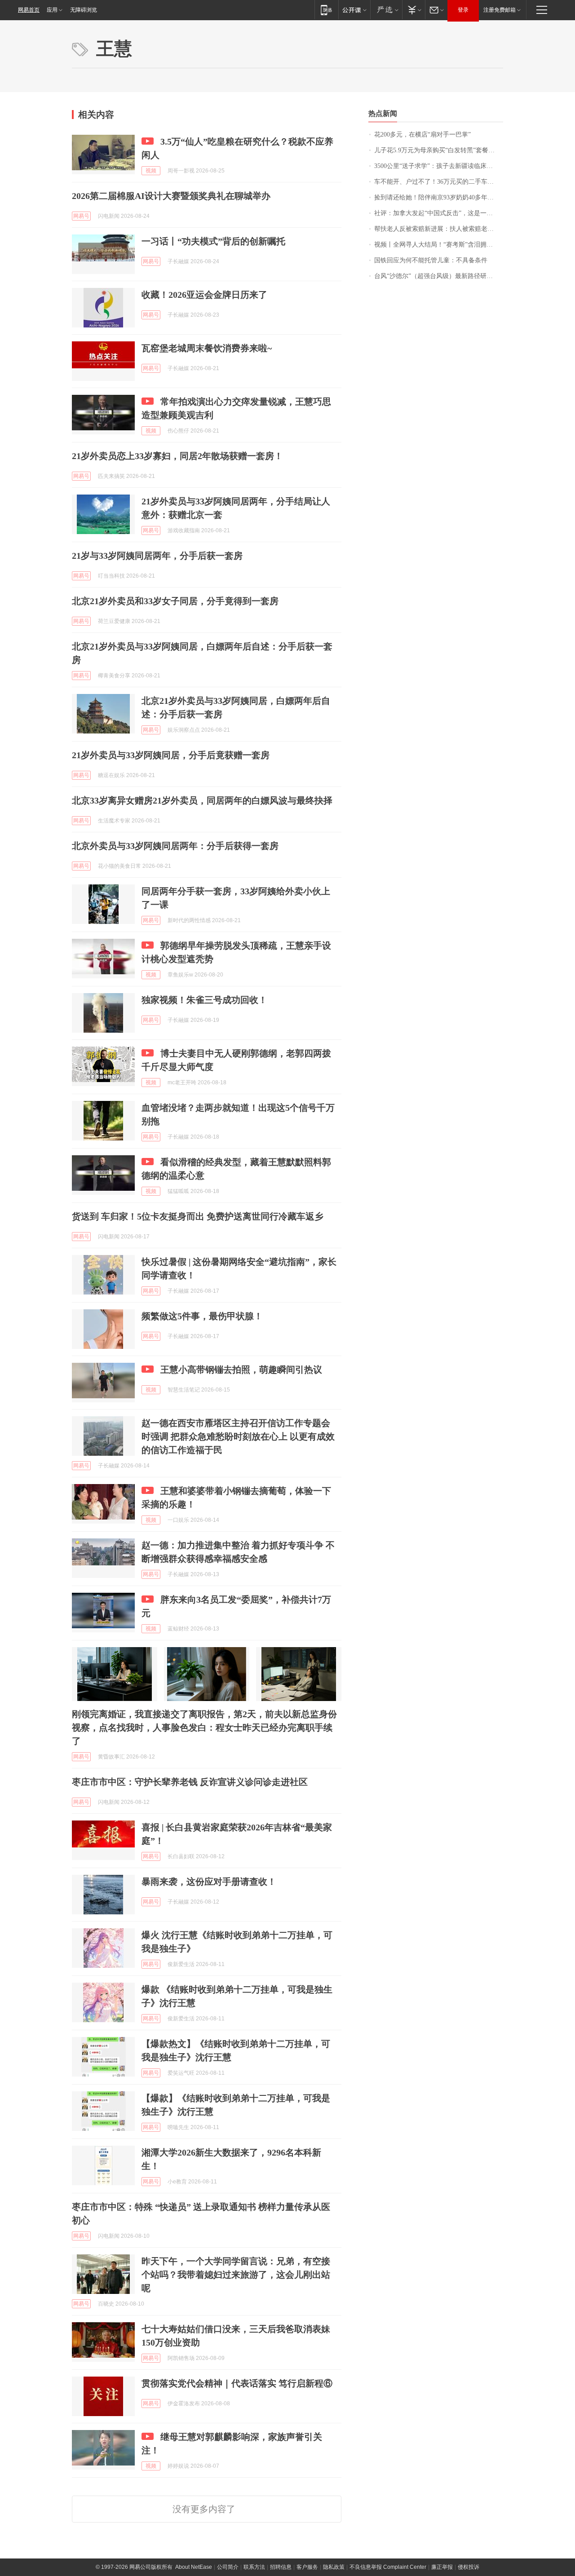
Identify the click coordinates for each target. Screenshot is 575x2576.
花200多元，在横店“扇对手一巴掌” (422, 135)
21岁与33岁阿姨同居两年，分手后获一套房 (157, 556)
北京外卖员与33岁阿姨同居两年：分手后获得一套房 (175, 846)
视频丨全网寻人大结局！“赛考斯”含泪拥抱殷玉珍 (439, 245)
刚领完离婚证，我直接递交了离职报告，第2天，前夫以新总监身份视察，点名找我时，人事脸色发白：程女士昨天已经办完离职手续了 (204, 1728)
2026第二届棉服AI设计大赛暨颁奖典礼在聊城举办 (171, 196)
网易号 (81, 216)
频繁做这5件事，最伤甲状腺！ (202, 1316)
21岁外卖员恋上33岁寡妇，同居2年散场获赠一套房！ (177, 456)
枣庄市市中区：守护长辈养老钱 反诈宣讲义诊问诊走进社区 (190, 1782)
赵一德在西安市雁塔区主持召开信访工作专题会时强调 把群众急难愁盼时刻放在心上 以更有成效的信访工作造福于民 (238, 1436)
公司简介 (228, 2567)
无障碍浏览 (84, 10)
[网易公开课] (354, 10)
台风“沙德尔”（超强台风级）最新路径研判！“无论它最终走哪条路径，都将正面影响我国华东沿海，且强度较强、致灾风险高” (439, 276)
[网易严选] (386, 10)
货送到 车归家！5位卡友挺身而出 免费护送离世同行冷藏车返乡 (198, 1216)
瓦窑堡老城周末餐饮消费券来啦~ (207, 348)
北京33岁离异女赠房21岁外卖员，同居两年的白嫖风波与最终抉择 (202, 800)
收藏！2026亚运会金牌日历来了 (204, 295)
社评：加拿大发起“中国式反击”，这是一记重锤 (439, 213)
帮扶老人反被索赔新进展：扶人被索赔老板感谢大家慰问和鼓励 (439, 229)
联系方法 (254, 2567)
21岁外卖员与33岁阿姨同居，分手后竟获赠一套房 (171, 755)
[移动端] (326, 10)
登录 (463, 10)
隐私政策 (334, 2567)
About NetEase (194, 2567)
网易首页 (29, 10)
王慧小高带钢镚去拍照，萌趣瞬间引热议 (241, 1370)
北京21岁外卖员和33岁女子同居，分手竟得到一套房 (175, 601)
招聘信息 (281, 2567)
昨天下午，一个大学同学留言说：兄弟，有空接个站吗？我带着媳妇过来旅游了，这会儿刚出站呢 (236, 2275)
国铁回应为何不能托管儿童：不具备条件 (431, 260)
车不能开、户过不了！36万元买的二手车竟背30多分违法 (439, 182)
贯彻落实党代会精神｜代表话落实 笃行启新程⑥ (237, 2383)
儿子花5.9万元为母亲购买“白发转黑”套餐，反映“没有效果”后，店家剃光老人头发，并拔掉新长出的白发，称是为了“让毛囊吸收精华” (439, 150)
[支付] (414, 10)
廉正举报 (442, 2567)
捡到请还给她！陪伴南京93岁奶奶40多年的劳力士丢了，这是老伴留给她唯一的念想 (439, 197)
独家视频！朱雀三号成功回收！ (204, 1000)
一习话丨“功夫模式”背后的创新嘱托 (213, 241)
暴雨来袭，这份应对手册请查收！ (209, 1882)
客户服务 (307, 2567)
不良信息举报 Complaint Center (388, 2567)
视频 (151, 171)
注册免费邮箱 (500, 10)
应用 (52, 10)
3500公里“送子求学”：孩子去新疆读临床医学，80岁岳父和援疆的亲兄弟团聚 (439, 166)
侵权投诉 (469, 2567)
